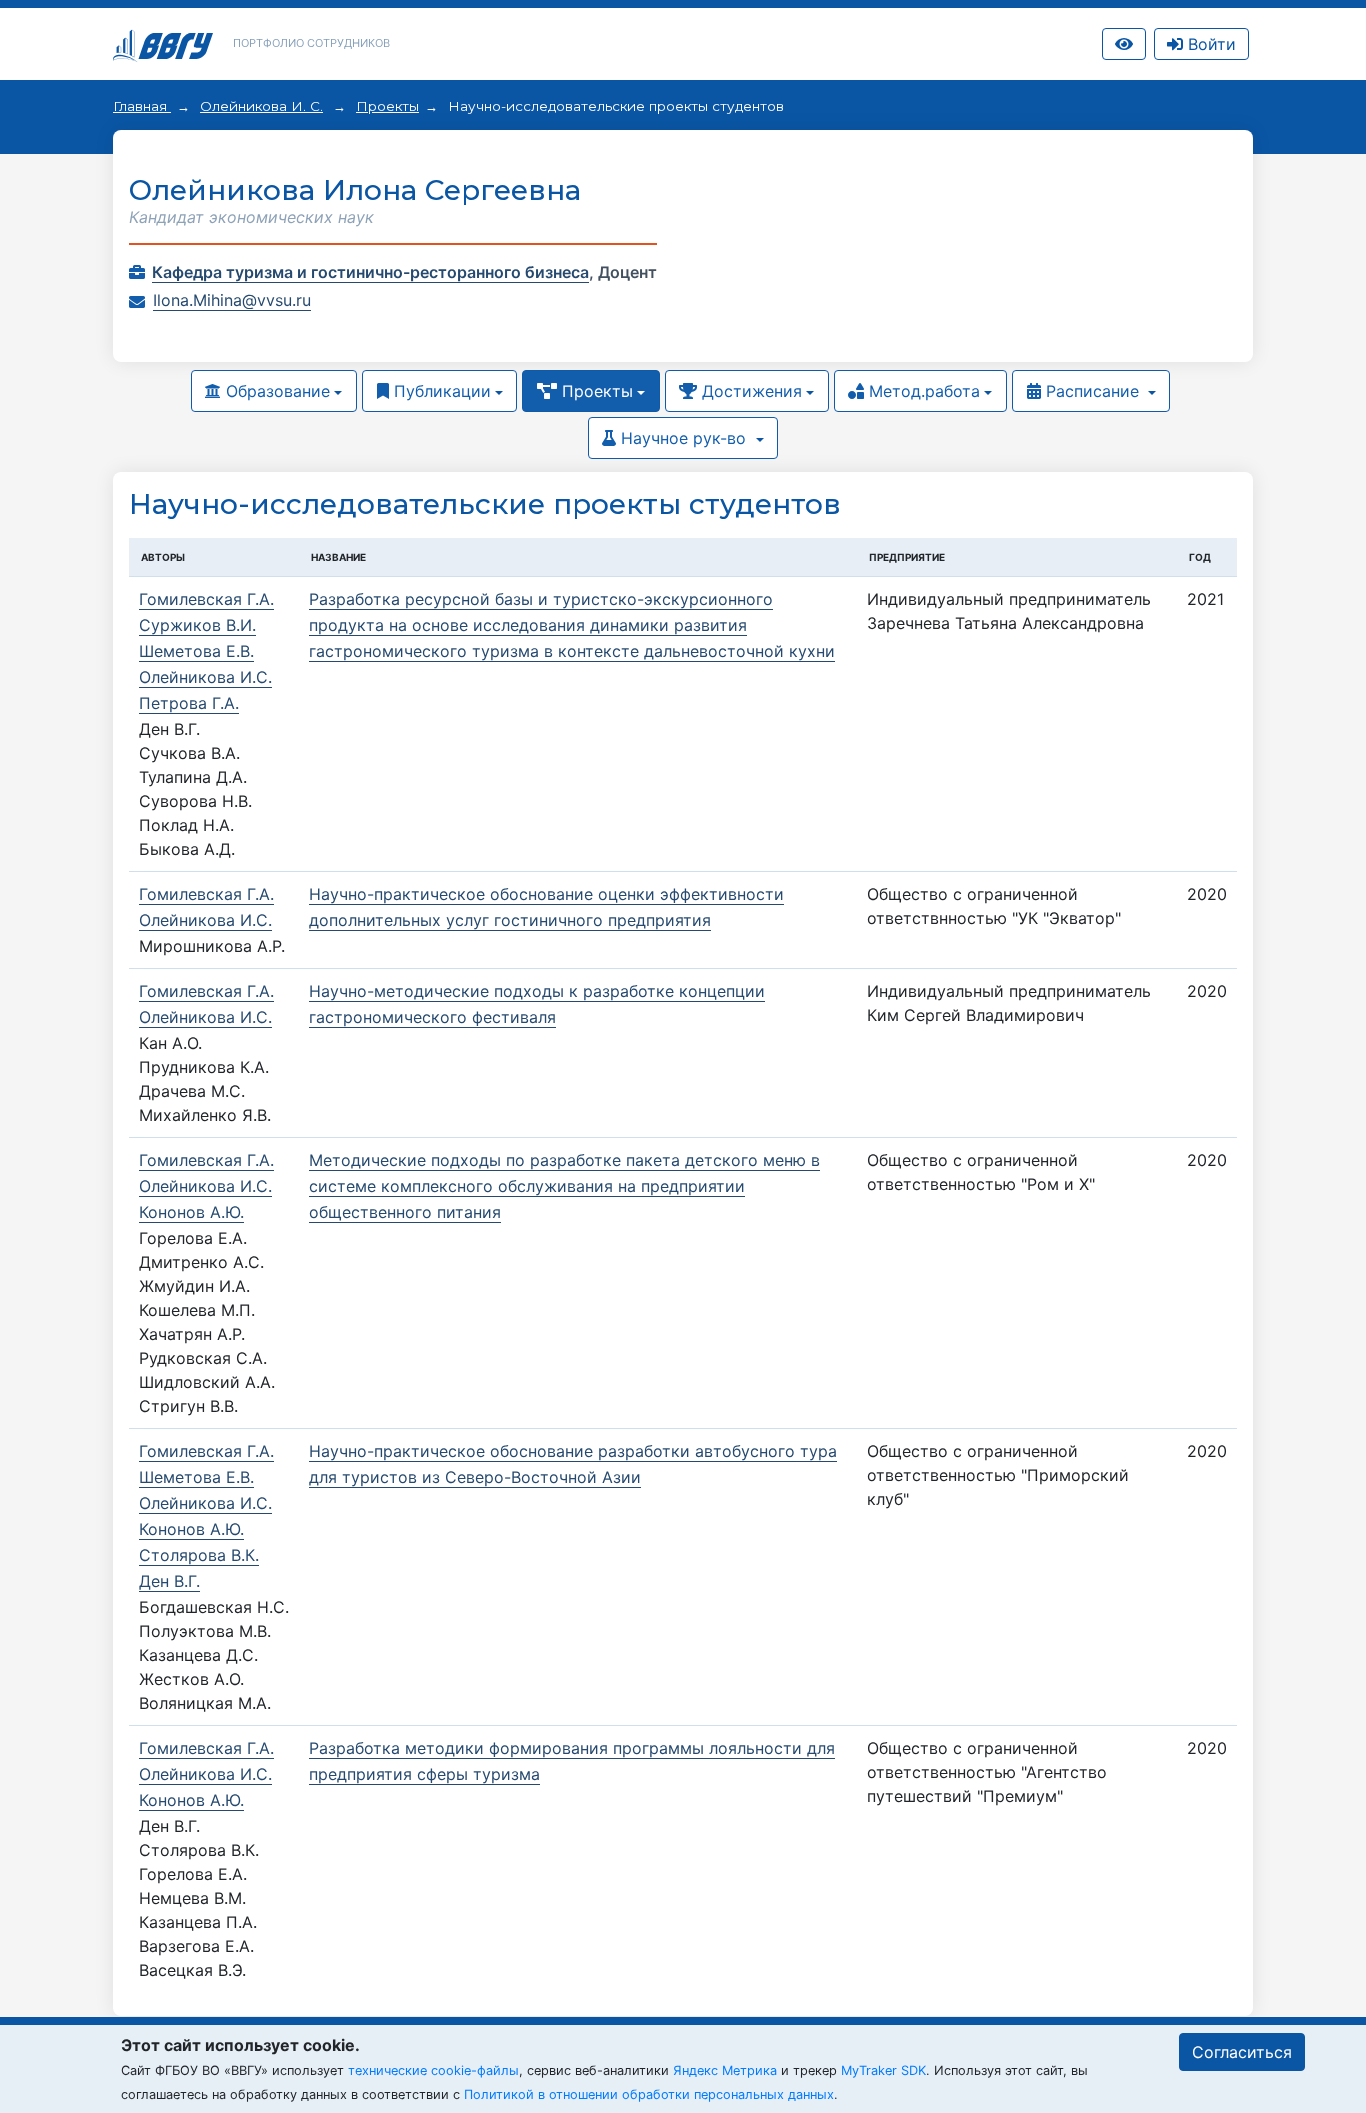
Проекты (387, 106)
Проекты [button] (595, 391)
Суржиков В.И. (197, 625)
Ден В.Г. (169, 1581)
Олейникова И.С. (205, 677)
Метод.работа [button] (922, 391)
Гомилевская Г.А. (206, 599)
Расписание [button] (1092, 391)
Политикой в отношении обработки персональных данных (649, 2094)
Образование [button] (275, 391)
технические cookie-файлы (433, 2070)
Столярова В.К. (199, 1555)
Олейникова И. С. (261, 106)
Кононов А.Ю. (191, 1212)
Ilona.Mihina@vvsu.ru (232, 300)
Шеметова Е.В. (196, 651)
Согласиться (1242, 2052)
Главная (142, 106)
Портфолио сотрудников (311, 43)
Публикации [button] (440, 391)
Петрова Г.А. (189, 703)
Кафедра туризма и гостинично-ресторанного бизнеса (370, 272)
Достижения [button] (749, 391)
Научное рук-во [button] (683, 438)
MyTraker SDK (883, 2070)
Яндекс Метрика (725, 2070)
